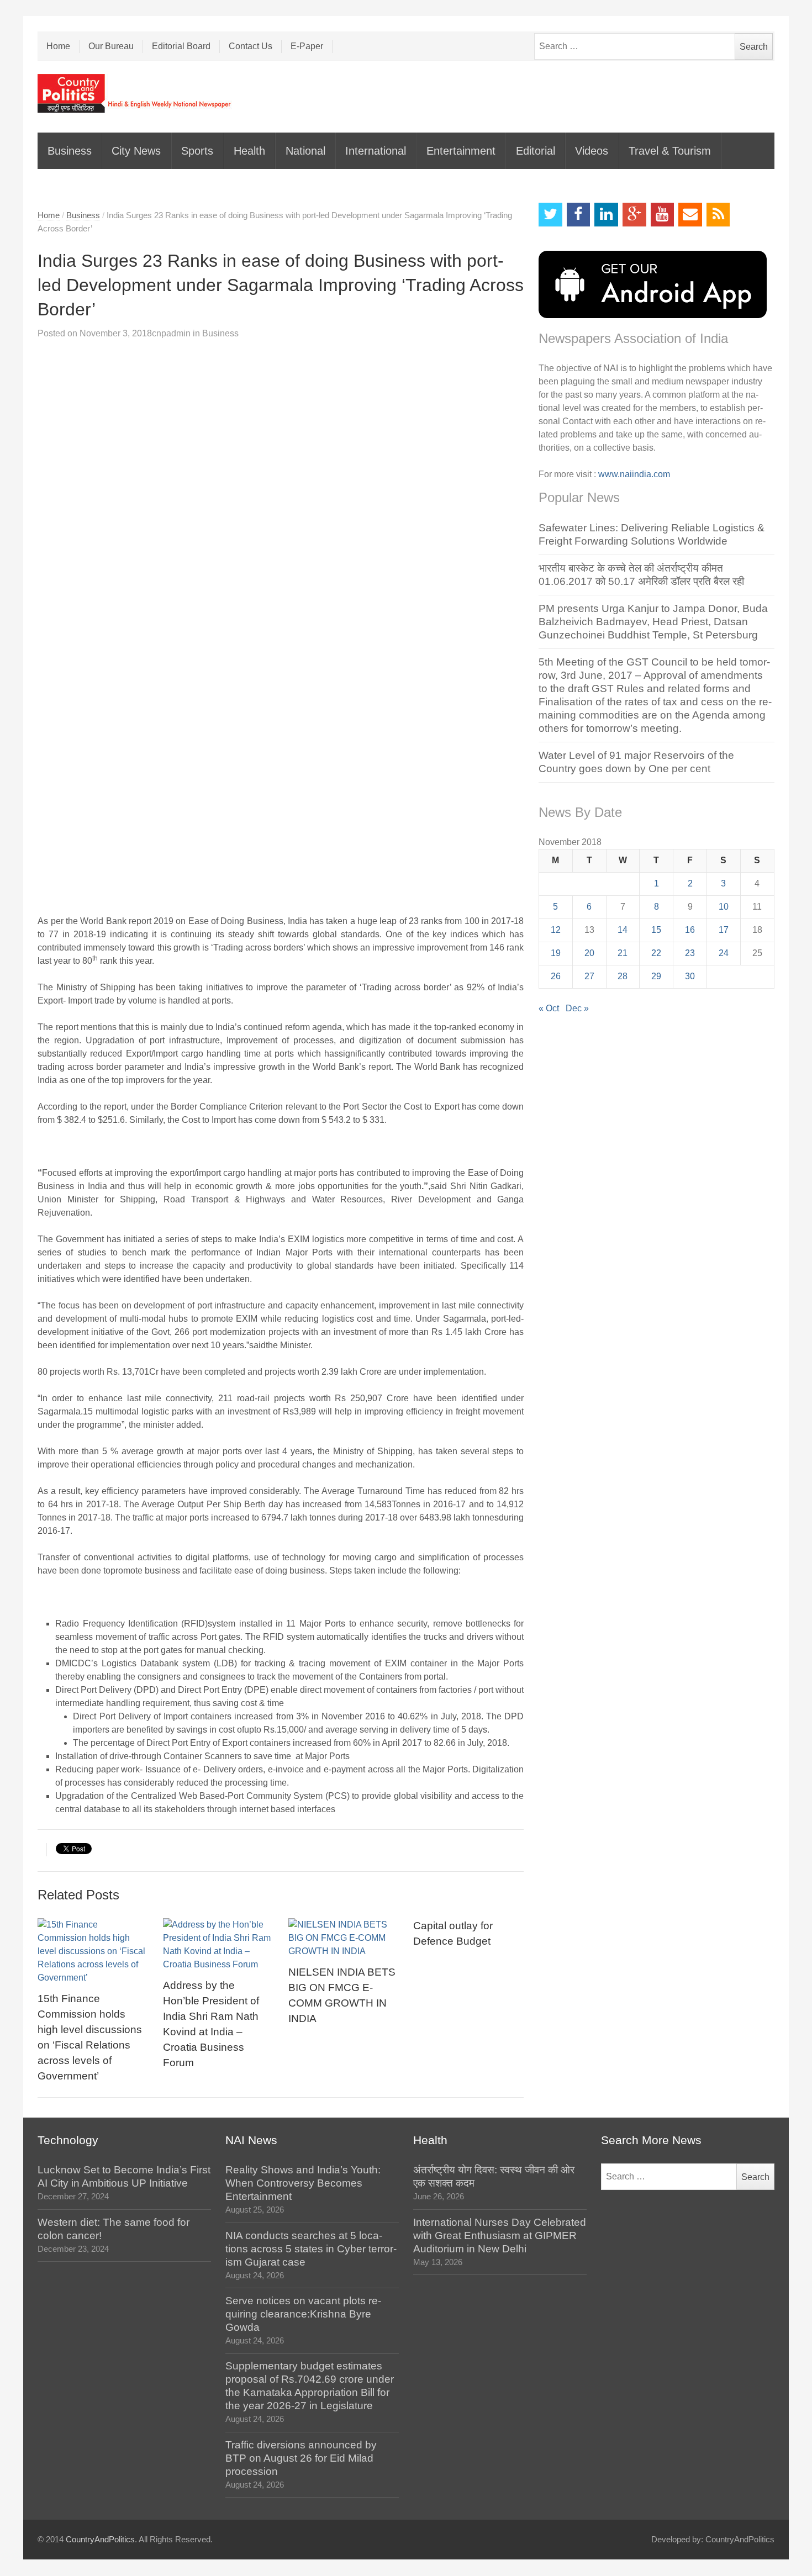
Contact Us (251, 46)
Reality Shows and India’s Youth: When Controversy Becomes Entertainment (303, 2183)
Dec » (577, 1008)
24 (724, 953)
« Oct (549, 1008)
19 (556, 953)
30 (690, 976)
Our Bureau (111, 46)
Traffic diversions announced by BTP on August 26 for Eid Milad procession (301, 2458)
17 (724, 930)
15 (656, 930)
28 (623, 976)
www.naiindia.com (634, 474)
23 (690, 953)
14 (623, 930)
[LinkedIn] (606, 215)
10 (724, 907)
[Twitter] (550, 215)
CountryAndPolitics (100, 2540)
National (305, 151)
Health (249, 151)
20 (589, 953)
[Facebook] (579, 215)
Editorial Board (181, 46)
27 (589, 976)
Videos (592, 151)
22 (656, 953)
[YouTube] (663, 215)
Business (70, 151)
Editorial (536, 151)
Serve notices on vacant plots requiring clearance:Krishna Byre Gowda (303, 2314)
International (376, 151)
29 (656, 976)
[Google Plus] (634, 215)
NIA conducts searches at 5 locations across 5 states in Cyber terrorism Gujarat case (311, 2249)
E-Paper (307, 46)
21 (623, 953)
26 (556, 976)
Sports (197, 151)
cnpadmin (171, 333)
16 (690, 930)
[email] (690, 215)
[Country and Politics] (135, 93)
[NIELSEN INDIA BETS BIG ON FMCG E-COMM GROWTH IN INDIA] (344, 1938)
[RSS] (718, 215)
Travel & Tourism (670, 151)
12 (556, 930)
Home (58, 46)
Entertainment (461, 151)
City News (136, 151)
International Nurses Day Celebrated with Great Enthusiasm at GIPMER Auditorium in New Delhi (500, 2235)
